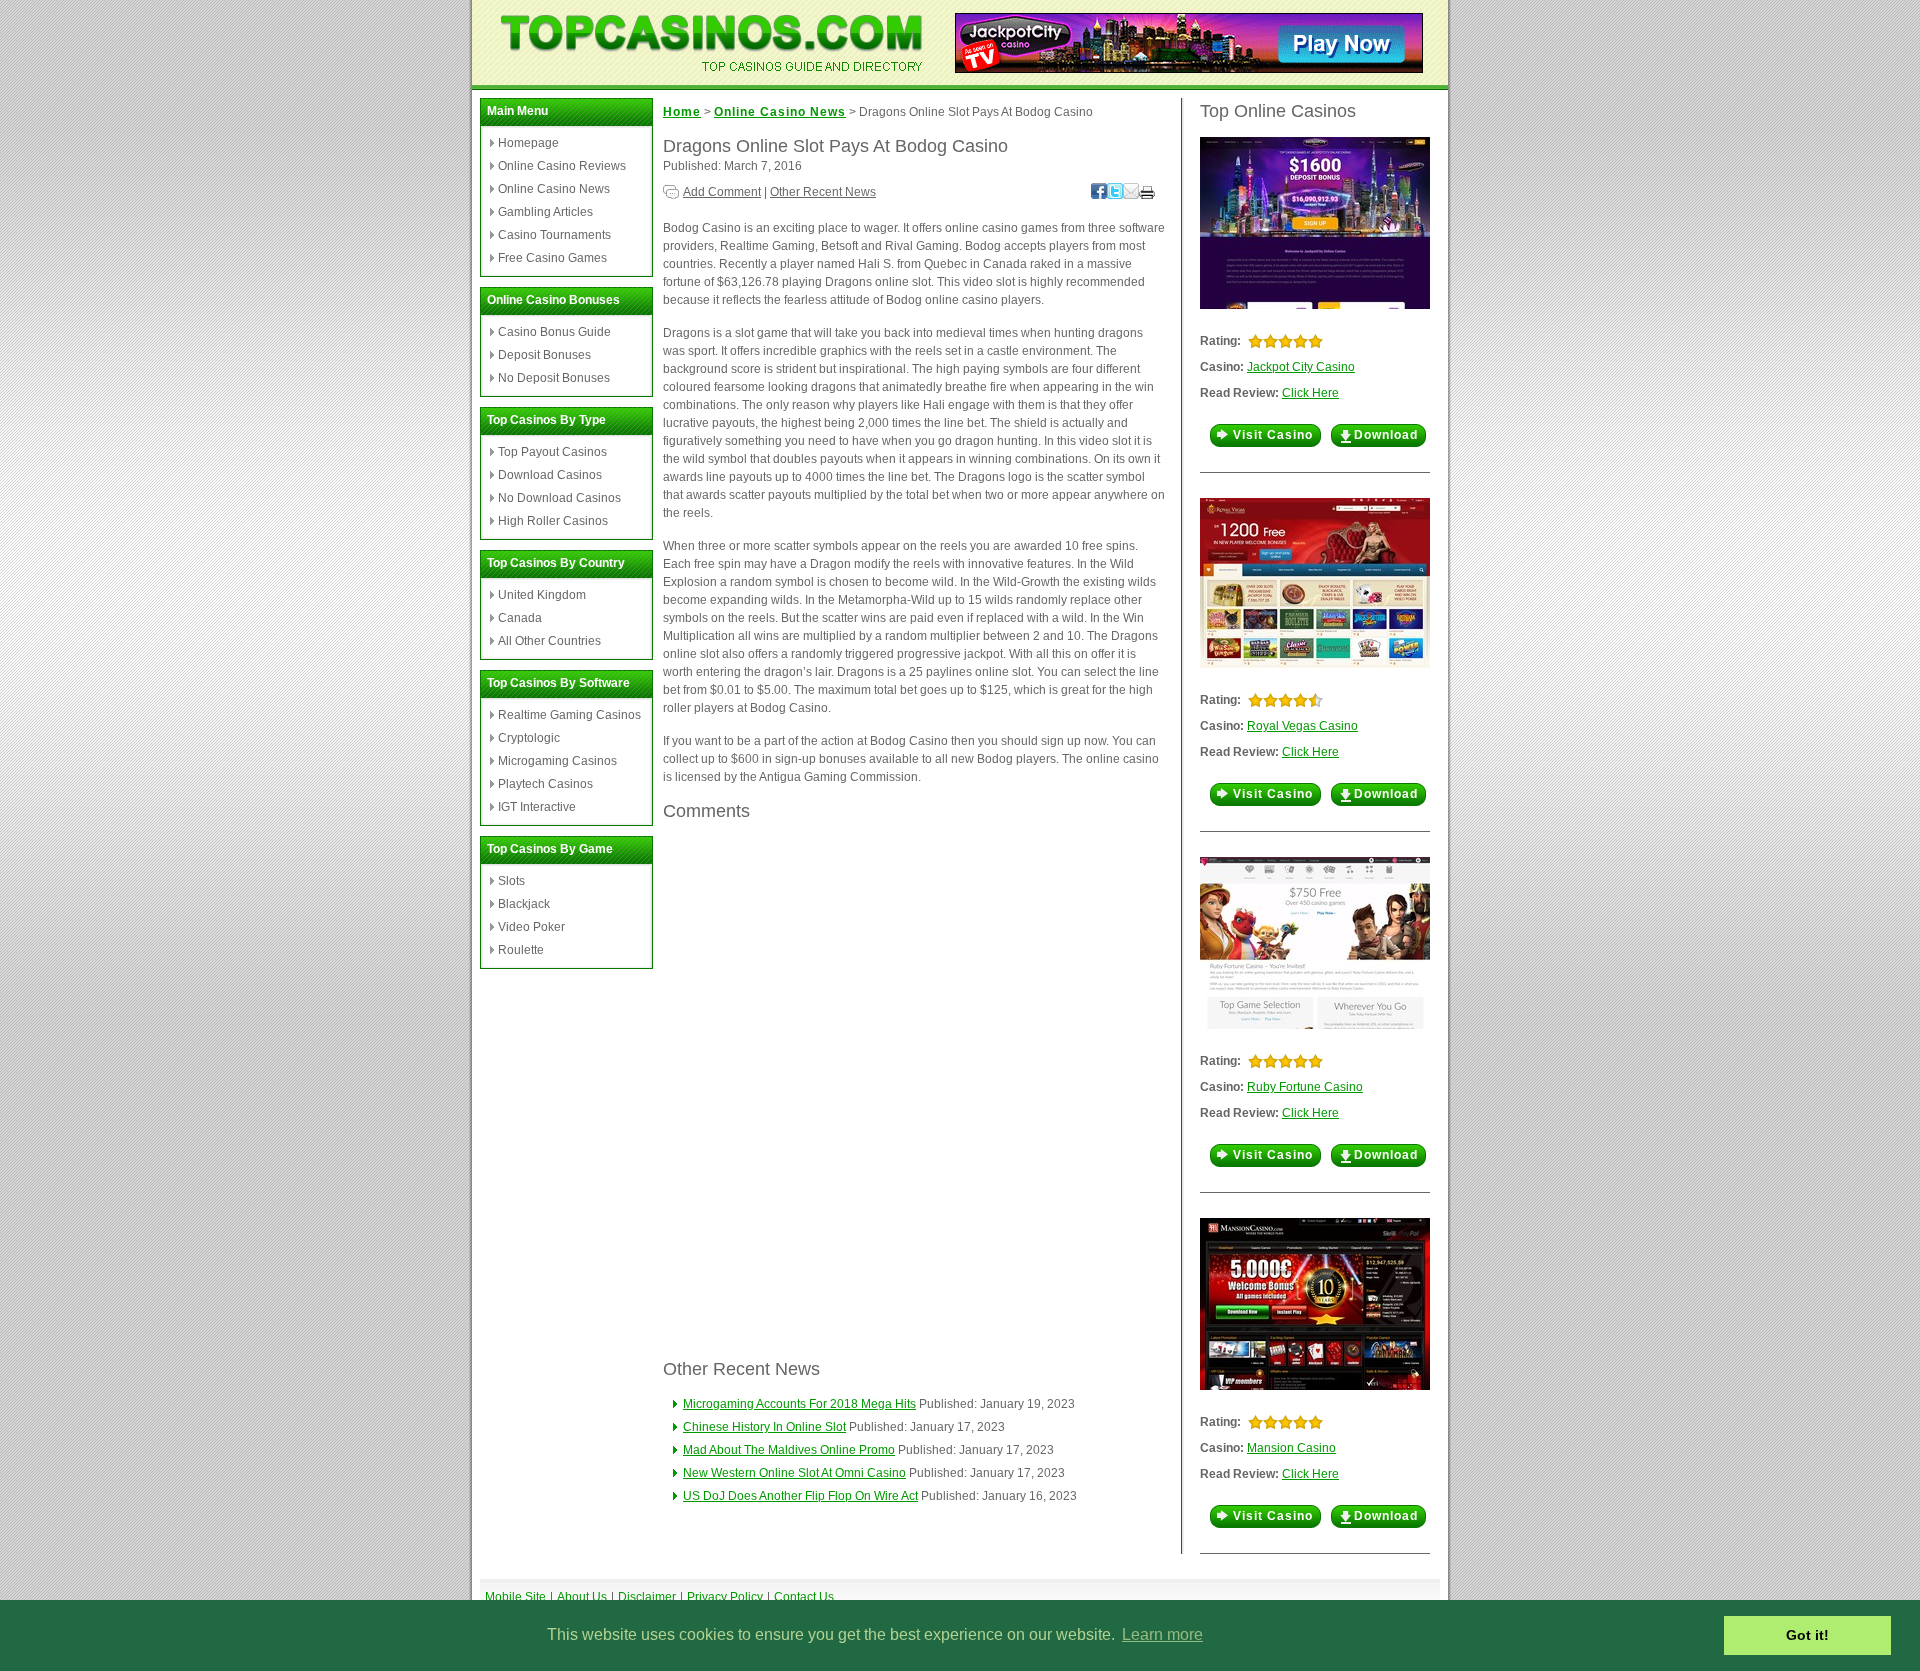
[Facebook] (1099, 195)
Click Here (1310, 393)
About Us (582, 1597)
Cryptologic (529, 738)
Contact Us (804, 1597)
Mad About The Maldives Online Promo (789, 1450)
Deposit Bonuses (544, 355)
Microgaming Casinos (557, 761)
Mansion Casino (1291, 1448)
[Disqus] (914, 1090)
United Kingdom (542, 595)
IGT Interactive (537, 807)
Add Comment (722, 192)
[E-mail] (1131, 195)
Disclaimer (647, 1597)
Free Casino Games (552, 258)
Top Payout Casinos (552, 452)
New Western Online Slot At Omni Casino (794, 1473)
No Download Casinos (559, 498)
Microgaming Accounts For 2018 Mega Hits (799, 1404)
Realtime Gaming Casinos (569, 715)
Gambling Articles (545, 212)
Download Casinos (550, 475)
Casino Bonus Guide (554, 332)
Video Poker (531, 927)
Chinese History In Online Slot (764, 1427)
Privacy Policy (725, 1597)
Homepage (528, 143)
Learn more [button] (1162, 1634)
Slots (511, 881)
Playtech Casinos (545, 784)
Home (682, 112)
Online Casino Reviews (562, 166)
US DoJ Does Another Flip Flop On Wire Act (800, 1496)
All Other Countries (549, 641)
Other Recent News (823, 192)
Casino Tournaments (554, 235)
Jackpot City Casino (1301, 367)
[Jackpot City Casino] (1189, 67)
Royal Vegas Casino (1302, 726)
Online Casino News (554, 189)
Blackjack (524, 904)
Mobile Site (515, 1597)
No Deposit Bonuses (554, 378)
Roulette (521, 950)
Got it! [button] (1807, 1635)
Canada (520, 618)
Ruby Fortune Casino (1305, 1087)
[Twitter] (1115, 195)
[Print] (1147, 195)
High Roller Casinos (553, 521)
